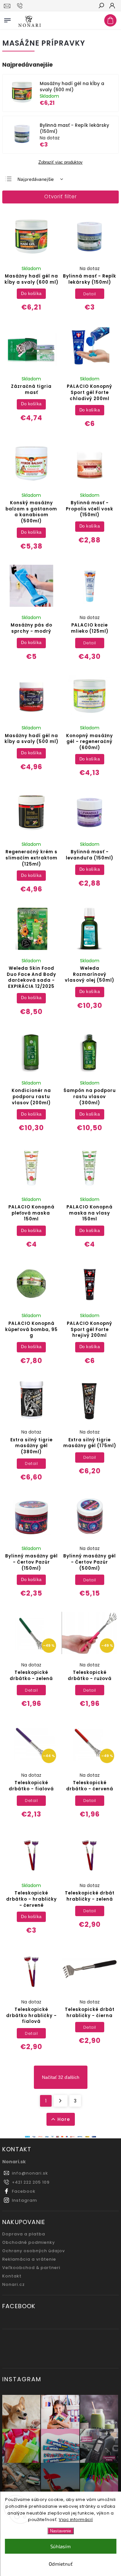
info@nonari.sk (30, 2173)
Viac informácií (76, 2520)
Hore (64, 2119)
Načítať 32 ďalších (61, 2077)
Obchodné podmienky (29, 2242)
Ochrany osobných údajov (34, 2251)
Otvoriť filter (60, 196)
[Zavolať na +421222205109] (21, 6)
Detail (90, 294)
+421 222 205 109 (31, 2182)
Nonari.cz (14, 2284)
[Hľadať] (101, 6)
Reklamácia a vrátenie (29, 2259)
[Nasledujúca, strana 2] (60, 2101)
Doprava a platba (24, 2234)
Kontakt (12, 2276)
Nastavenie (60, 2531)
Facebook (24, 2191)
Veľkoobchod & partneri (31, 2268)
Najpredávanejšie (36, 179)
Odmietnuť (61, 2564)
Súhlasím (60, 2546)
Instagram (25, 2200)
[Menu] (7, 19)
